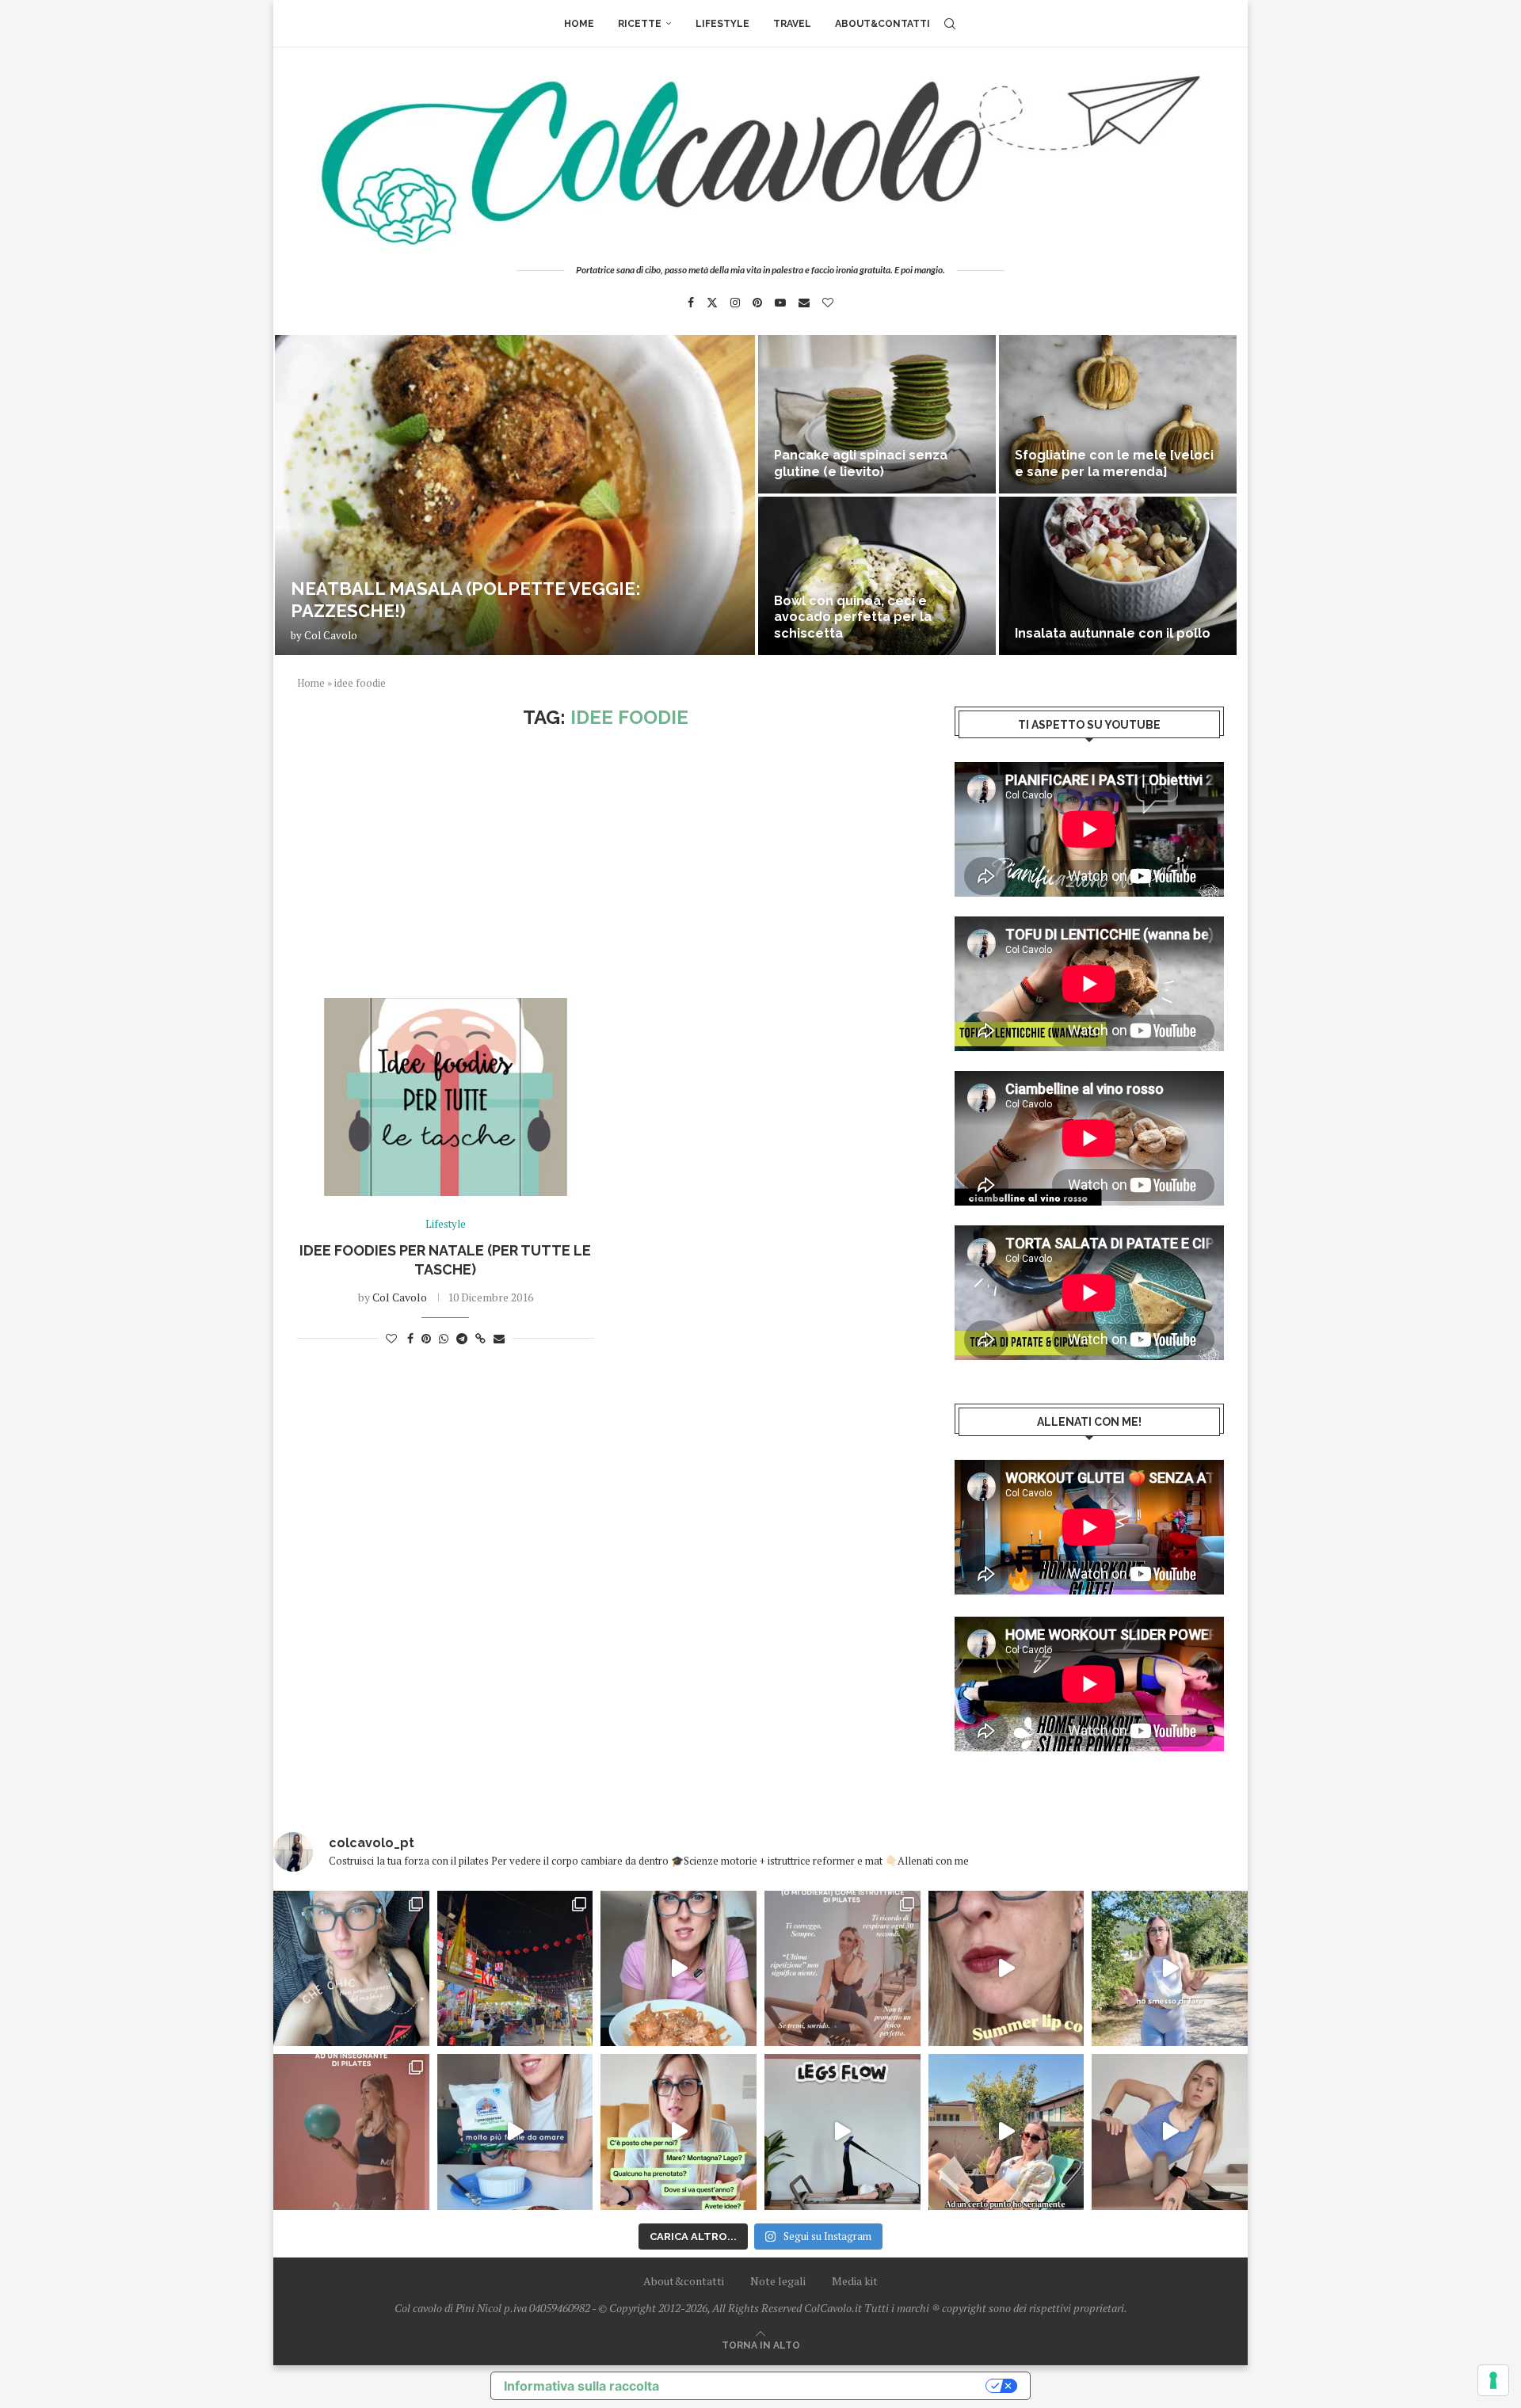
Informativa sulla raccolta (581, 2386)
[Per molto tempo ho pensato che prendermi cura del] (1170, 1969)
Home (579, 24)
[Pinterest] (757, 303)
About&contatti (882, 24)
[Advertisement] (606, 863)
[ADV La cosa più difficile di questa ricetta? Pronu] (515, 2132)
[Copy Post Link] (480, 1338)
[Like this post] (391, 1338)
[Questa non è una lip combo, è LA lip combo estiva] (1006, 1969)
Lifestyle (722, 24)
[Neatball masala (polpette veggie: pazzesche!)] (515, 495)
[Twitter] (712, 303)
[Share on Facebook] (410, 1338)
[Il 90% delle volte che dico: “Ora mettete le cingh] (842, 2132)
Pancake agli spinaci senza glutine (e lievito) (861, 463)
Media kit (855, 2281)
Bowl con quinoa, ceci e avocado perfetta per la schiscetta (853, 617)
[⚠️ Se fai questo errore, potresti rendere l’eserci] (1170, 2132)
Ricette (640, 24)
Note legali (778, 2281)
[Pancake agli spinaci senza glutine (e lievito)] (877, 414)
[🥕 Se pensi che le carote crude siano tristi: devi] (679, 1969)
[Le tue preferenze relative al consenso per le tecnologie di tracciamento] (1493, 2380)
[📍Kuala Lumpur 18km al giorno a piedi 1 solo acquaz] (515, 1969)
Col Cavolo (331, 635)
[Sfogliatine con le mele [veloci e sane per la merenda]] (1118, 414)
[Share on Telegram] (462, 1338)
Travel (792, 24)
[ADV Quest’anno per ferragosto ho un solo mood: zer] (679, 2132)
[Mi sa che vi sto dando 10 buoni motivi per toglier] (842, 1969)
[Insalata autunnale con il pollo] (1118, 576)
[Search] (950, 24)
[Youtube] (780, 303)
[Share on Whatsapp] (444, 1338)
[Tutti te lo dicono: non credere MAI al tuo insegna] (351, 2132)
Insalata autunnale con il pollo (1113, 633)
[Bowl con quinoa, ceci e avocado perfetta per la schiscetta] (877, 576)
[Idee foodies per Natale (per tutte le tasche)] (446, 1097)
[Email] (804, 303)
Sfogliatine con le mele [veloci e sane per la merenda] (1114, 463)
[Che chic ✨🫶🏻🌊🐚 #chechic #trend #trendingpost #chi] (351, 1969)
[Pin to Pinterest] (426, 1338)
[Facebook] (691, 303)
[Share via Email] (499, 1338)
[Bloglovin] (828, 303)
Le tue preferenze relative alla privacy (830, 2386)
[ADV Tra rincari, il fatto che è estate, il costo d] (1006, 2132)
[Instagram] (735, 303)
